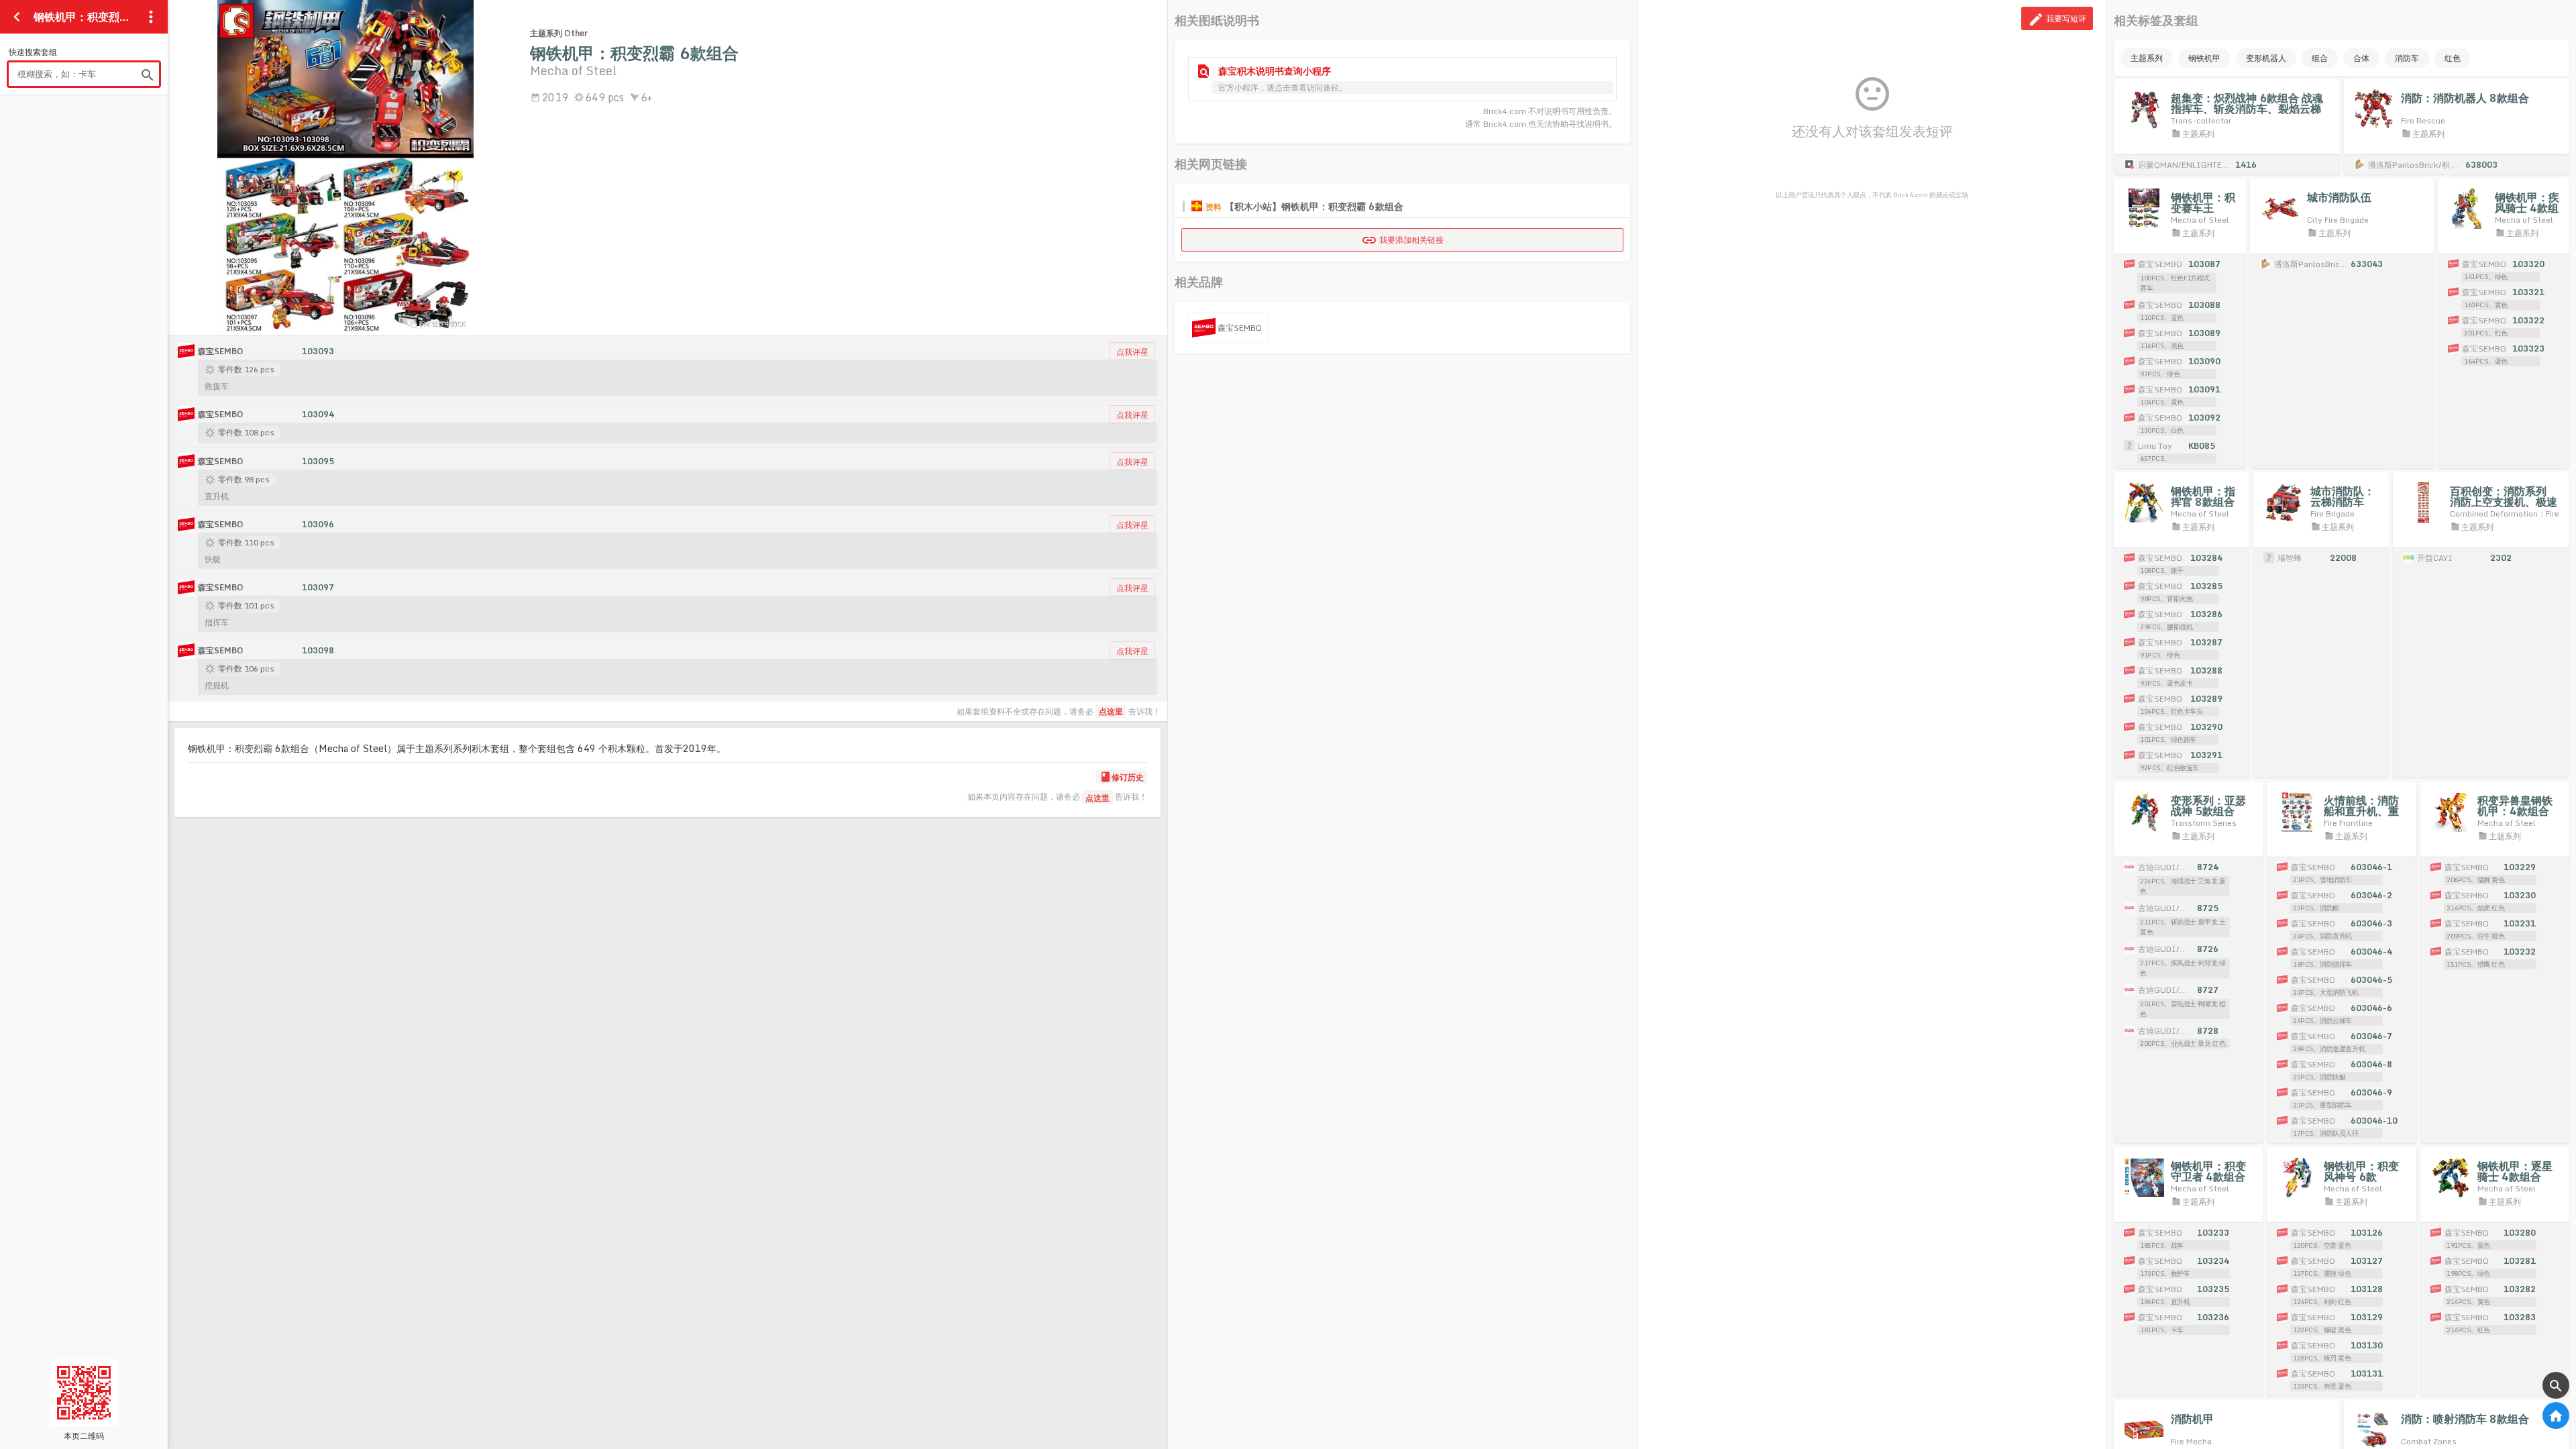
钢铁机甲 (2204, 58)
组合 (2320, 58)
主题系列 (2147, 58)
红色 (2453, 58)
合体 (2361, 58)
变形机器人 (2266, 58)
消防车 (2407, 58)
